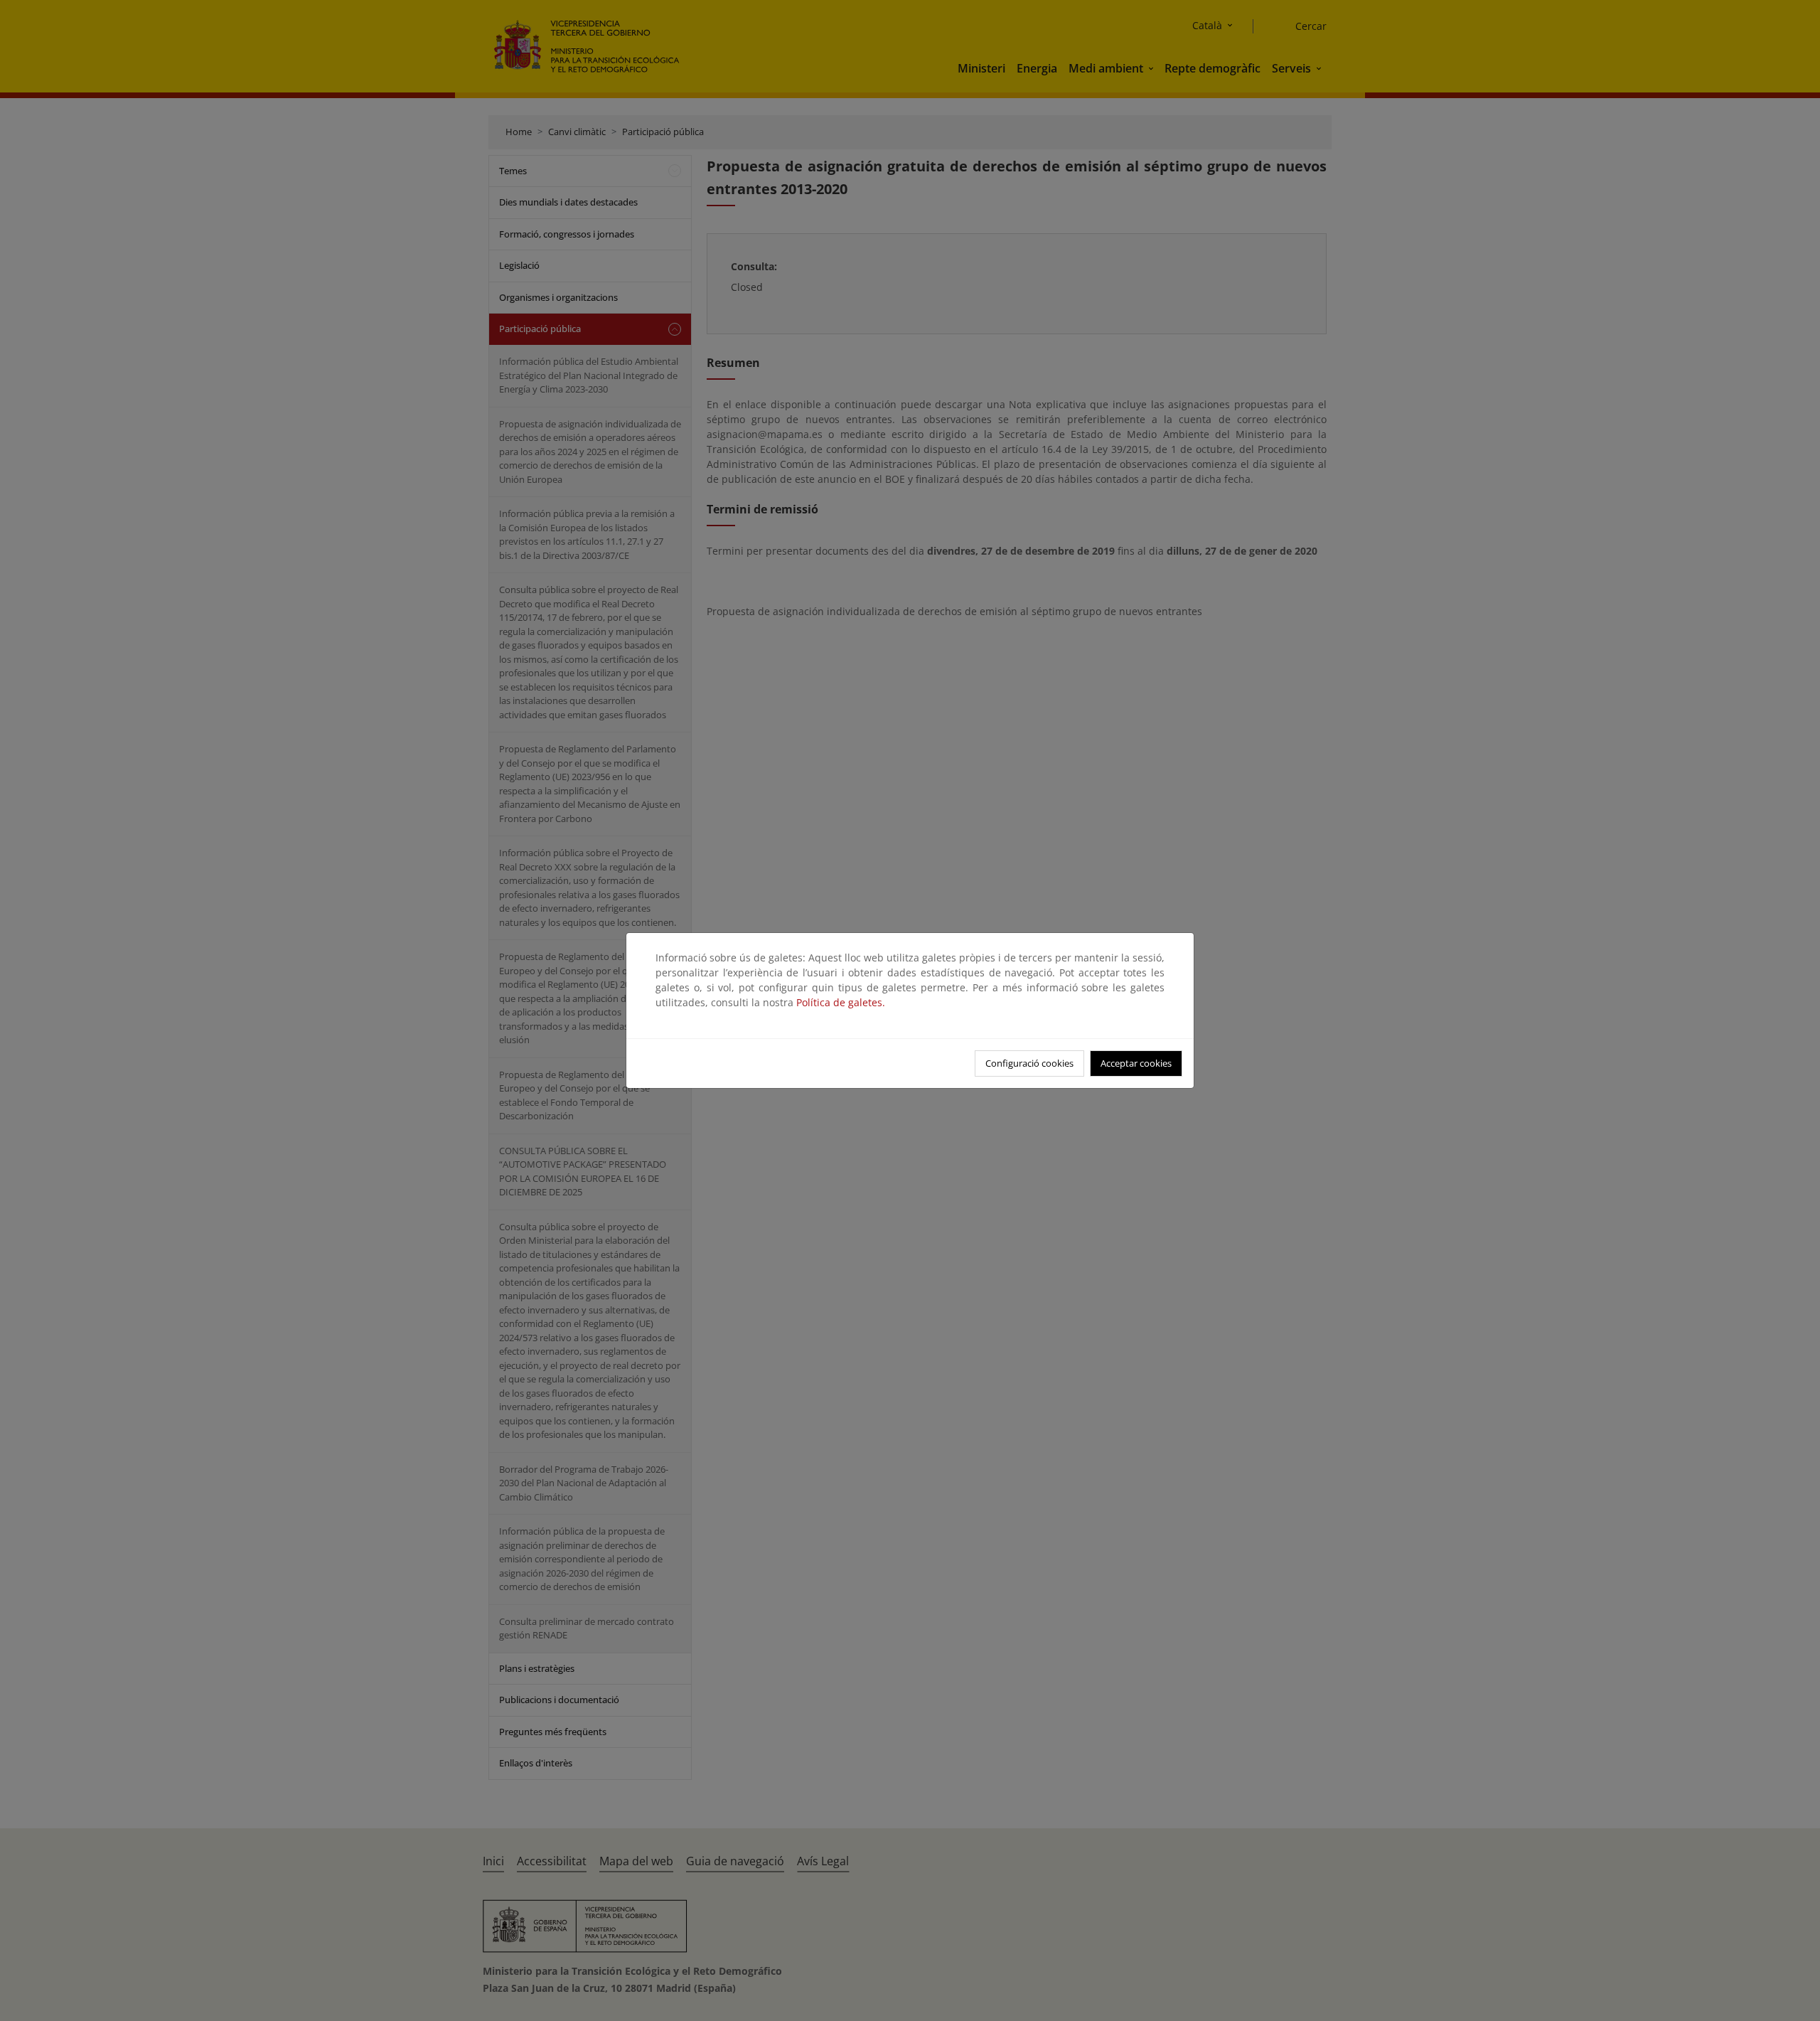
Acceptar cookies (1136, 1063)
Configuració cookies (1029, 1063)
